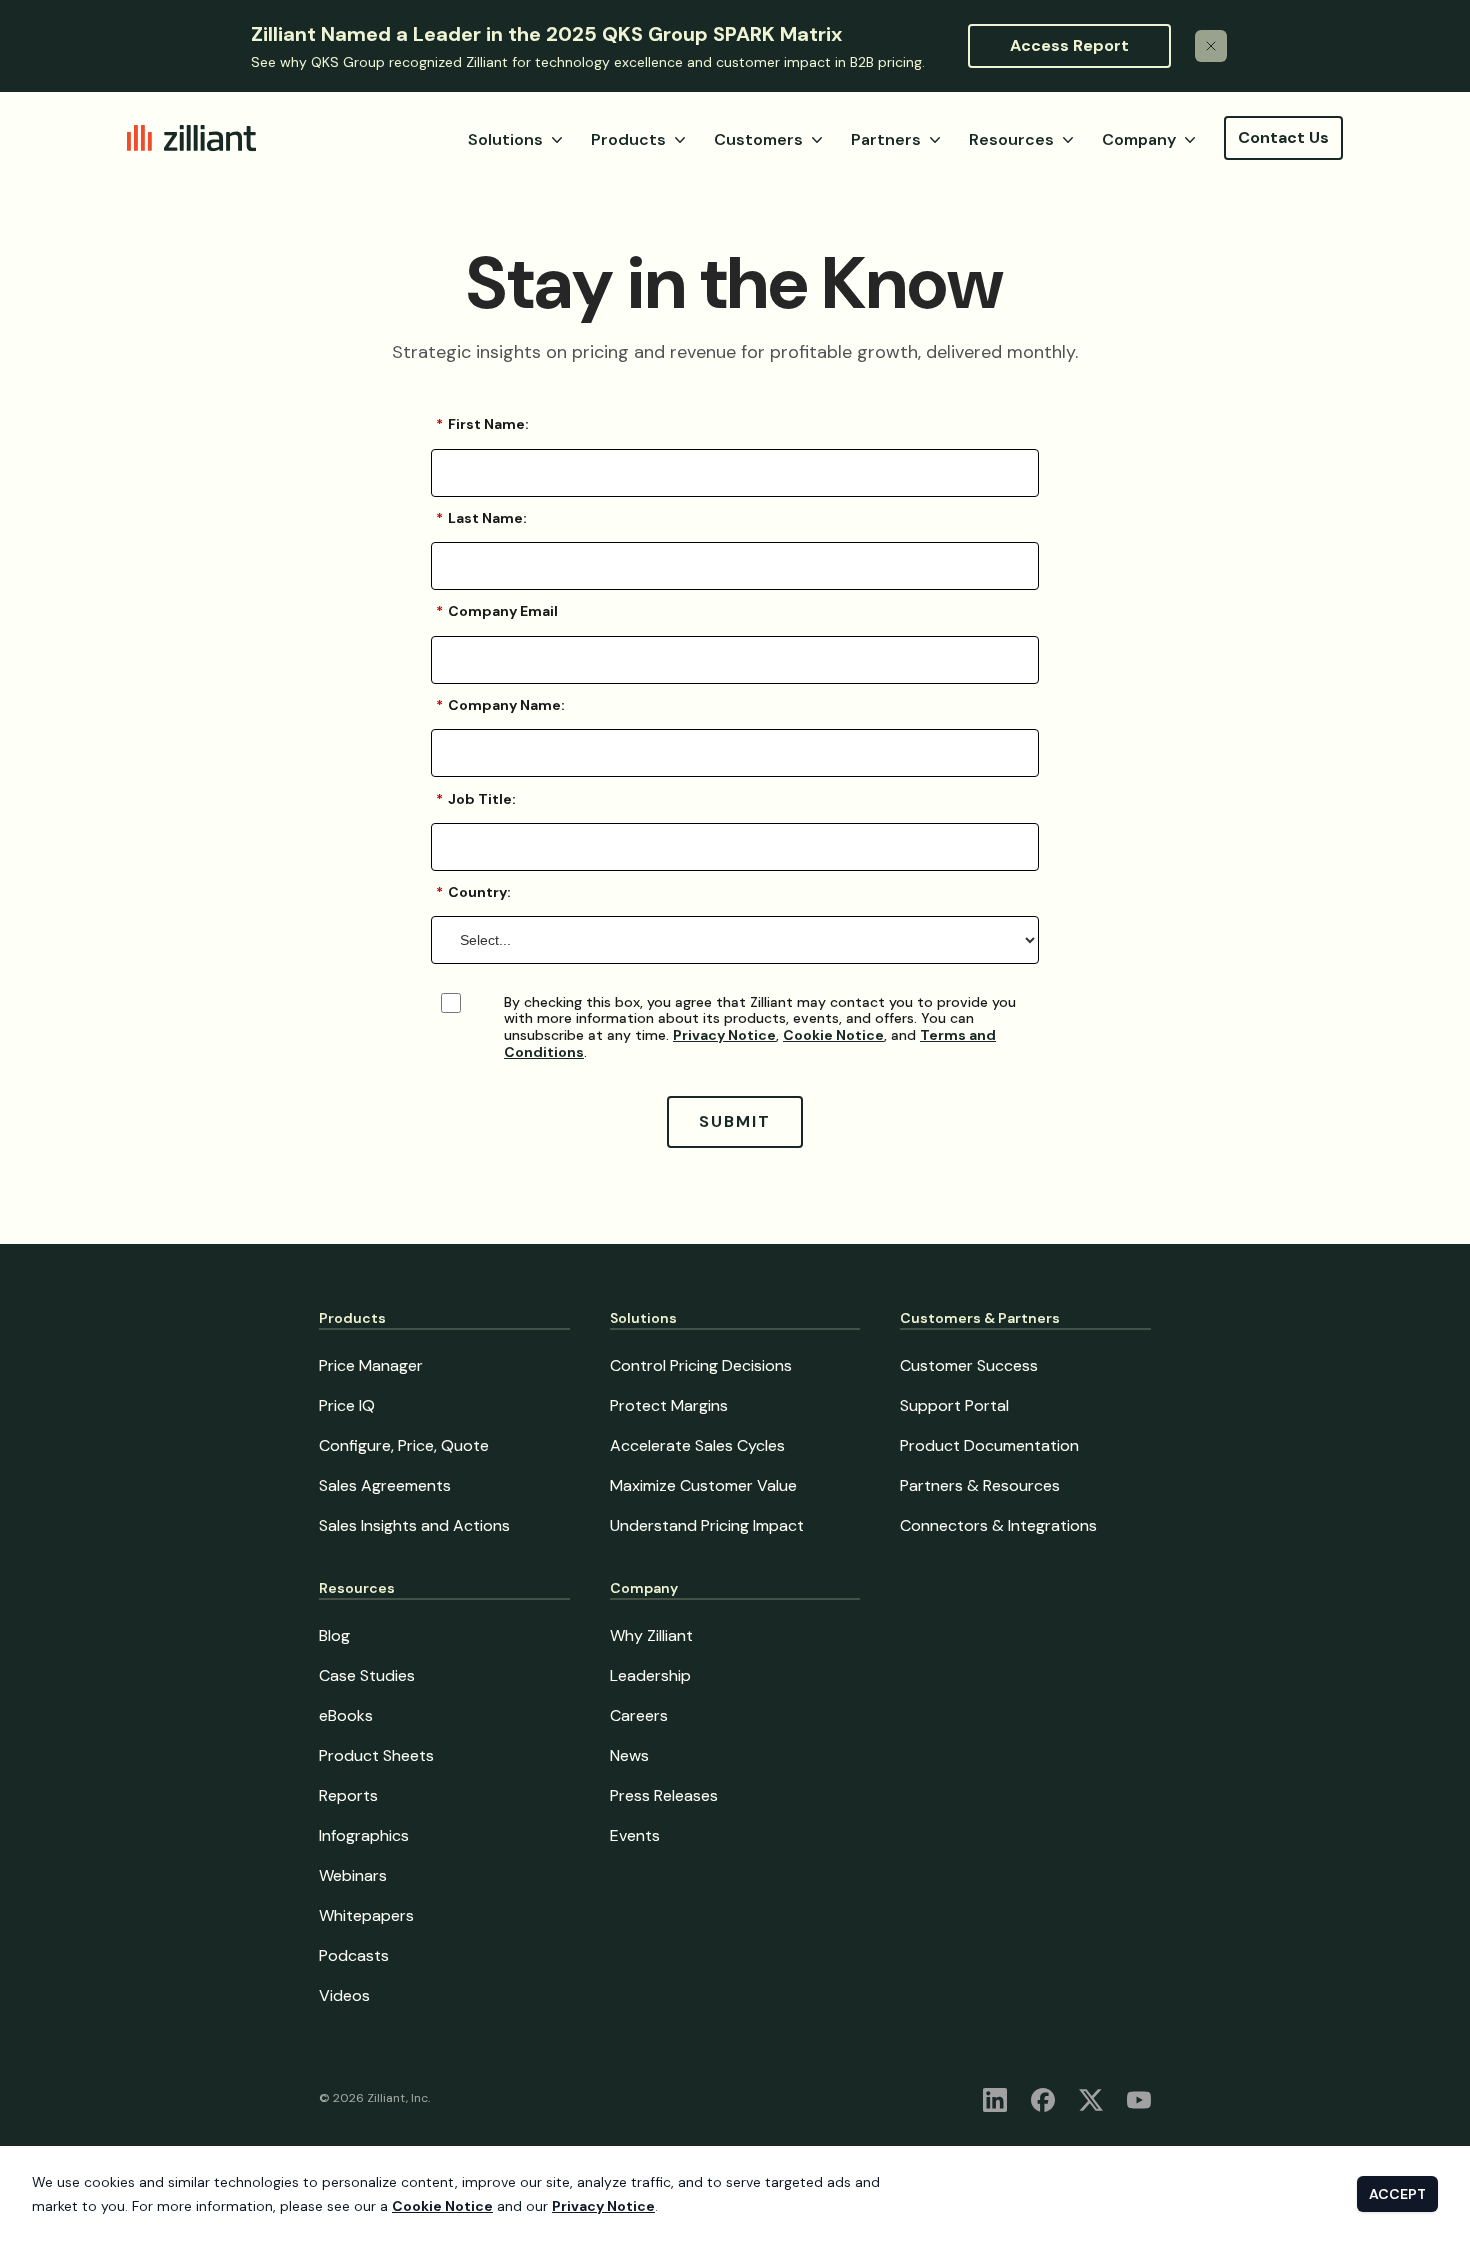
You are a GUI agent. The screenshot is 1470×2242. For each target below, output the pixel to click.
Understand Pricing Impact (707, 1525)
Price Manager (371, 1365)
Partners (886, 139)
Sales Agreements (385, 1485)
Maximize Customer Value (703, 1485)
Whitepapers (366, 1915)
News (629, 1755)
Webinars (353, 1875)
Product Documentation (989, 1445)
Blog (334, 1635)
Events (635, 1835)
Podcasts (354, 1955)
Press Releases (664, 1795)
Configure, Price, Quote (404, 1445)
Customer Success (969, 1365)
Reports (348, 1795)
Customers (758, 139)
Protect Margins (669, 1405)
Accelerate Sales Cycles (697, 1445)
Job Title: (476, 798)
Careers (639, 1715)
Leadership (650, 1675)
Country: (473, 892)
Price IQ (347, 1405)
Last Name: (481, 518)
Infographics (364, 1835)
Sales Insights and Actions (414, 1525)
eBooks (346, 1715)
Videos (344, 1995)
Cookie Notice (833, 1035)
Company (1139, 139)
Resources (1011, 139)
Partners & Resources (980, 1485)
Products (628, 139)
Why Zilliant (651, 1635)
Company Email (497, 611)
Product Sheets (376, 1755)
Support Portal (954, 1405)
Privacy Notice (724, 1035)
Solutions (505, 139)
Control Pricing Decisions (701, 1365)
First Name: (482, 424)
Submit (735, 1121)
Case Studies (367, 1675)
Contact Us (1283, 137)
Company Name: (500, 705)
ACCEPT (1397, 2194)
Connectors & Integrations (998, 1525)
